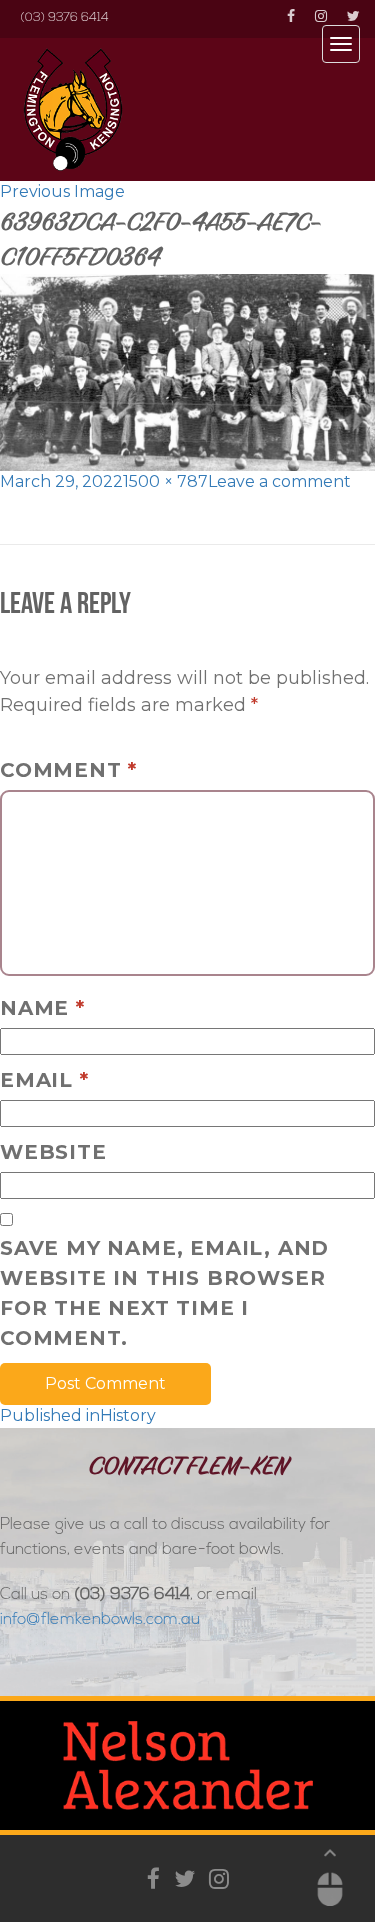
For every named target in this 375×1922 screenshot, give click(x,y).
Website (53, 1152)
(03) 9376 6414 (64, 18)
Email (44, 1080)
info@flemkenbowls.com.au (100, 1620)
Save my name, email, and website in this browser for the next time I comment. (164, 1293)
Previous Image (62, 191)
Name (42, 1008)
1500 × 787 (165, 481)
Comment (68, 770)
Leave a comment (279, 481)
